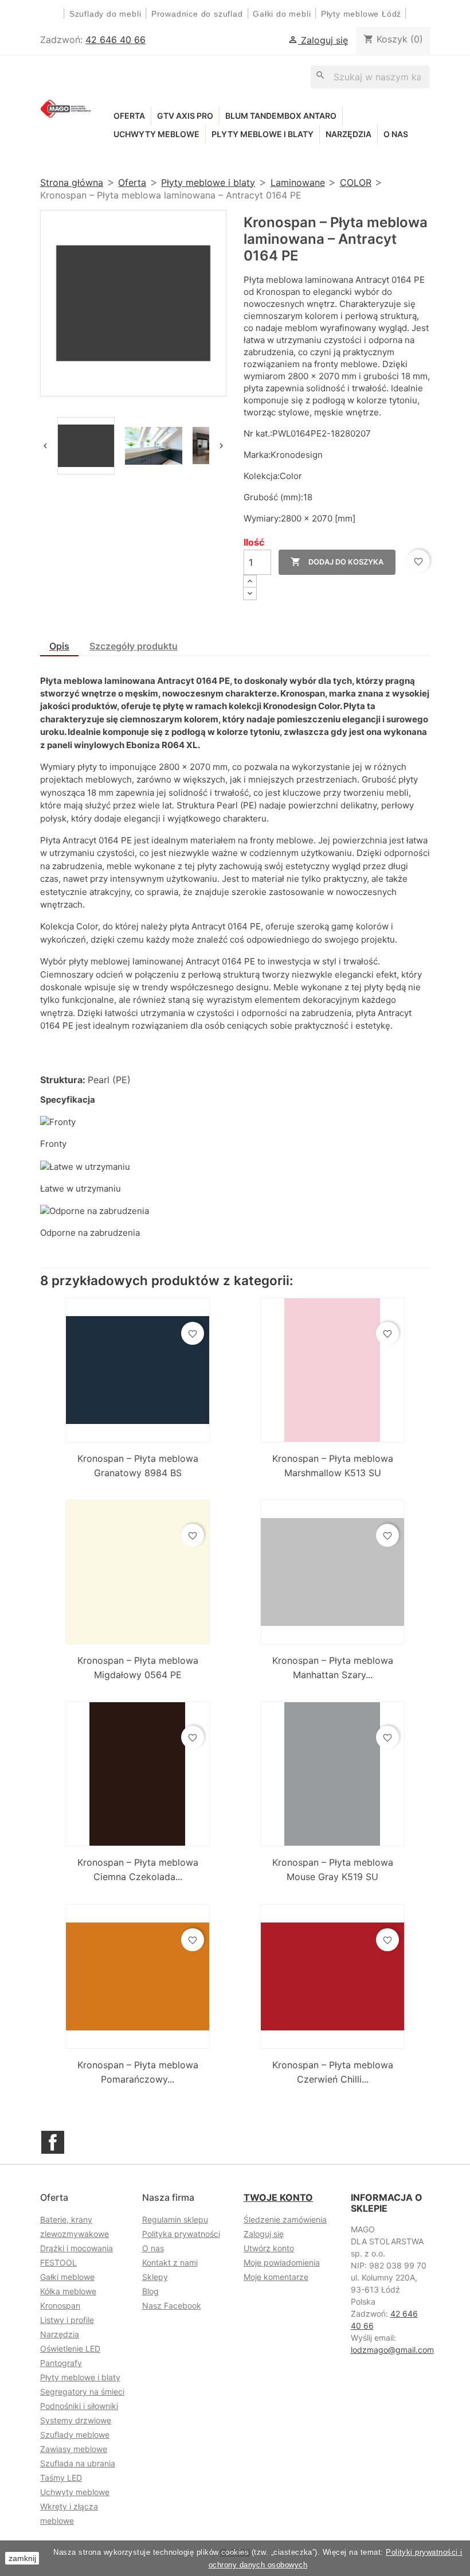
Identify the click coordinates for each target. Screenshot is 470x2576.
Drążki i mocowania (77, 2248)
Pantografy (61, 2363)
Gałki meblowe (67, 2277)
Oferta (129, 116)
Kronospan (60, 2305)
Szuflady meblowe (75, 2435)
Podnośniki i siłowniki (79, 2406)
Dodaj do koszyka (337, 562)
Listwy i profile (67, 2320)
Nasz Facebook (172, 2305)
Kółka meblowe (68, 2291)
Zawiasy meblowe (74, 2449)
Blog (150, 2291)
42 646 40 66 (115, 40)
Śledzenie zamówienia (285, 2219)
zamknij (22, 2558)
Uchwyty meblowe (156, 134)
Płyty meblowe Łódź (363, 14)
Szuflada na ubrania (78, 2463)
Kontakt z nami (170, 2262)
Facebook (53, 2142)
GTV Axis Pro (185, 116)
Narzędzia (348, 134)
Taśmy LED (61, 2478)
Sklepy (155, 2277)
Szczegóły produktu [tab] (134, 646)
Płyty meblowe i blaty (263, 134)
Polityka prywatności (181, 2234)
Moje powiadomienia (282, 2262)
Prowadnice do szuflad (197, 14)
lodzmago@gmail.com (392, 2350)
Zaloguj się (264, 2234)
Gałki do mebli (282, 14)
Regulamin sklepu (175, 2219)
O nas (396, 134)
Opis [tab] (59, 646)
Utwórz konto (269, 2248)
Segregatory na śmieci (82, 2392)
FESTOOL (58, 2262)
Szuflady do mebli (105, 14)
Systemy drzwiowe (76, 2420)
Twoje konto (278, 2197)
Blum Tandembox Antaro (281, 116)
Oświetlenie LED (70, 2349)
